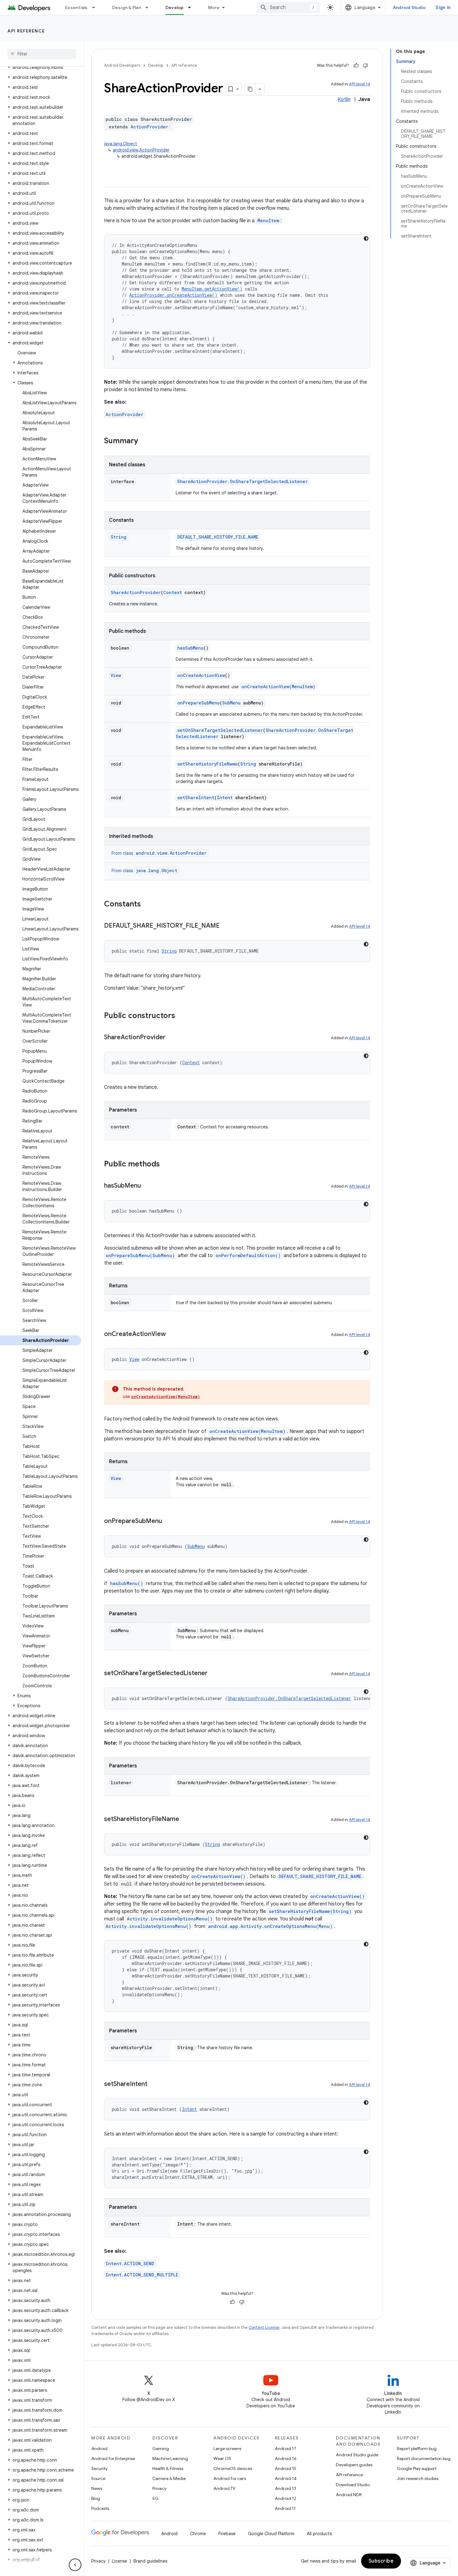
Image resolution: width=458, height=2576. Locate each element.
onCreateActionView (201, 675)
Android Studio (409, 7)
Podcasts (100, 2508)
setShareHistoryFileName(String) (310, 1911)
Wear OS (222, 2458)
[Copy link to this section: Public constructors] (181, 1016)
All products (319, 2534)
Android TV (224, 2488)
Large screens (227, 2449)
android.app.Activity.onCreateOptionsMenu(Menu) (270, 1926)
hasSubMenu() (126, 1583)
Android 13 (285, 2488)
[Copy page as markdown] (250, 89)
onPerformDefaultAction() (248, 1255)
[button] (41, 67)
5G (155, 2498)
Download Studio (353, 2485)
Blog (96, 2498)
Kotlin (344, 99)
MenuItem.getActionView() (212, 289)
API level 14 (360, 84)
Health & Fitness (168, 2468)
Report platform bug (417, 2449)
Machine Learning (170, 2458)
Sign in (443, 7)
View (116, 675)
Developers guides (354, 2465)
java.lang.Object (121, 144)
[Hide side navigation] (75, 2565)
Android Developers (122, 65)
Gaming (161, 2449)
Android (99, 2449)
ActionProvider (149, 127)
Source (98, 2478)
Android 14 (286, 2478)
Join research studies (418, 2478)
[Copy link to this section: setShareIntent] (154, 2084)
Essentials (76, 7)
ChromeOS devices (233, 2468)
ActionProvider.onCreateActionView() (173, 295)
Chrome (198, 2534)
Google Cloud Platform (271, 2534)
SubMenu (231, 703)
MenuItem (268, 221)
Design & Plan (127, 7)
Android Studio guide (357, 2455)
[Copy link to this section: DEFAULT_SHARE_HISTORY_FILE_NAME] (226, 926)
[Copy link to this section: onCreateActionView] (172, 1334)
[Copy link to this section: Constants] (147, 905)
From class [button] (159, 853)
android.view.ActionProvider (141, 150)
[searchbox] (42, 54)
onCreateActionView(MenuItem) (278, 687)
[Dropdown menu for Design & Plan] (150, 7)
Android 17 (286, 2449)
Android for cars (230, 2478)
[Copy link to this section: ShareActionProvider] (172, 1038)
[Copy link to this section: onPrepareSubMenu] (168, 1521)
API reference (26, 31)
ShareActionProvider (136, 592)
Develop (175, 7)
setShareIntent (196, 798)
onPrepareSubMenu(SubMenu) (140, 1255)
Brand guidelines (150, 2561)
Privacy (159, 2488)
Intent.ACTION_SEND (130, 2264)
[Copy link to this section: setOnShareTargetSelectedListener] (214, 1674)
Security (99, 2468)
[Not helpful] (365, 65)
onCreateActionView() (218, 1876)
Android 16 (286, 2458)
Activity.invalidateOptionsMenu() (170, 1919)
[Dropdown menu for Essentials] (96, 7)
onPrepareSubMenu (198, 703)
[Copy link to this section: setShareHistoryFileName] (185, 1819)
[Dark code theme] (366, 238)
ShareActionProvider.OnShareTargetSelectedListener (243, 481)
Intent (225, 798)
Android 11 (285, 2508)
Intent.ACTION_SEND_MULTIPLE (142, 2275)
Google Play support (417, 2468)
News (97, 2488)
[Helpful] (356, 65)
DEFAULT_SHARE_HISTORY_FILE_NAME (218, 537)
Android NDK (349, 2495)
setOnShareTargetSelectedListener (220, 730)
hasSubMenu (190, 648)
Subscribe (381, 2561)
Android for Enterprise (113, 2458)
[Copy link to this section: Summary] (144, 441)
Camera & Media (169, 2478)
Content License (264, 2327)
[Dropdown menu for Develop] (192, 7)
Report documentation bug (424, 2458)
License (119, 2561)
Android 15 (286, 2468)
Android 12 (286, 2498)
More (214, 7)
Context (173, 592)
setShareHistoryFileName (208, 764)
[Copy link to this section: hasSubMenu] (147, 1186)
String (119, 537)
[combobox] (289, 7)
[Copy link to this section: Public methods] (166, 1165)
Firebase (227, 2534)
